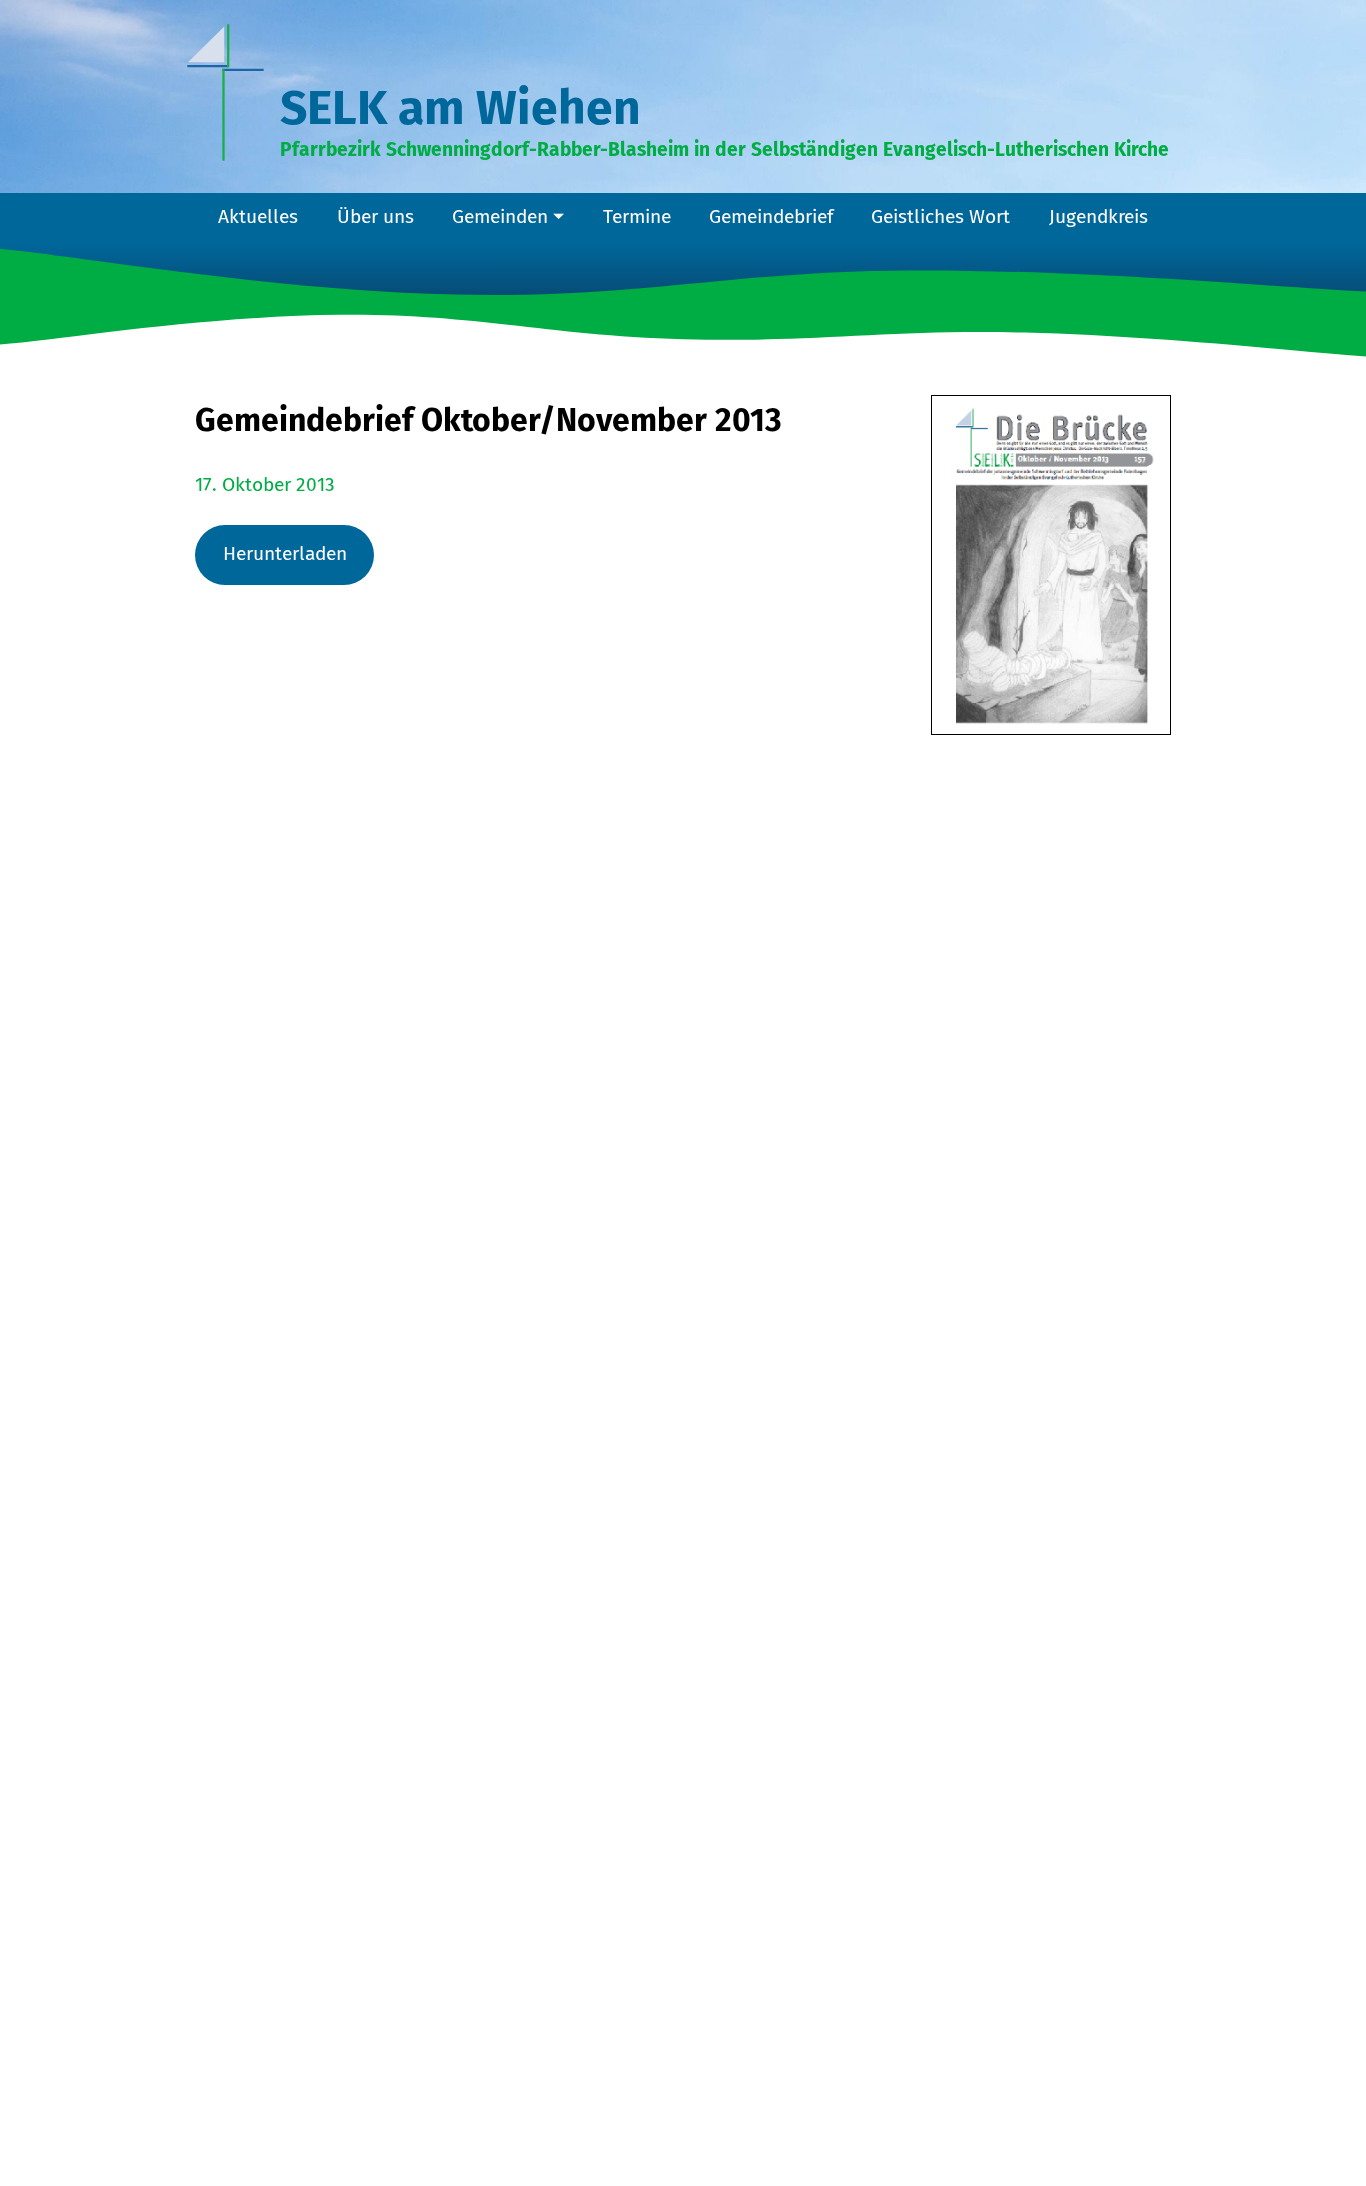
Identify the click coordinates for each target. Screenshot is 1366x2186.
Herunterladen (285, 553)
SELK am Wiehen (460, 108)
